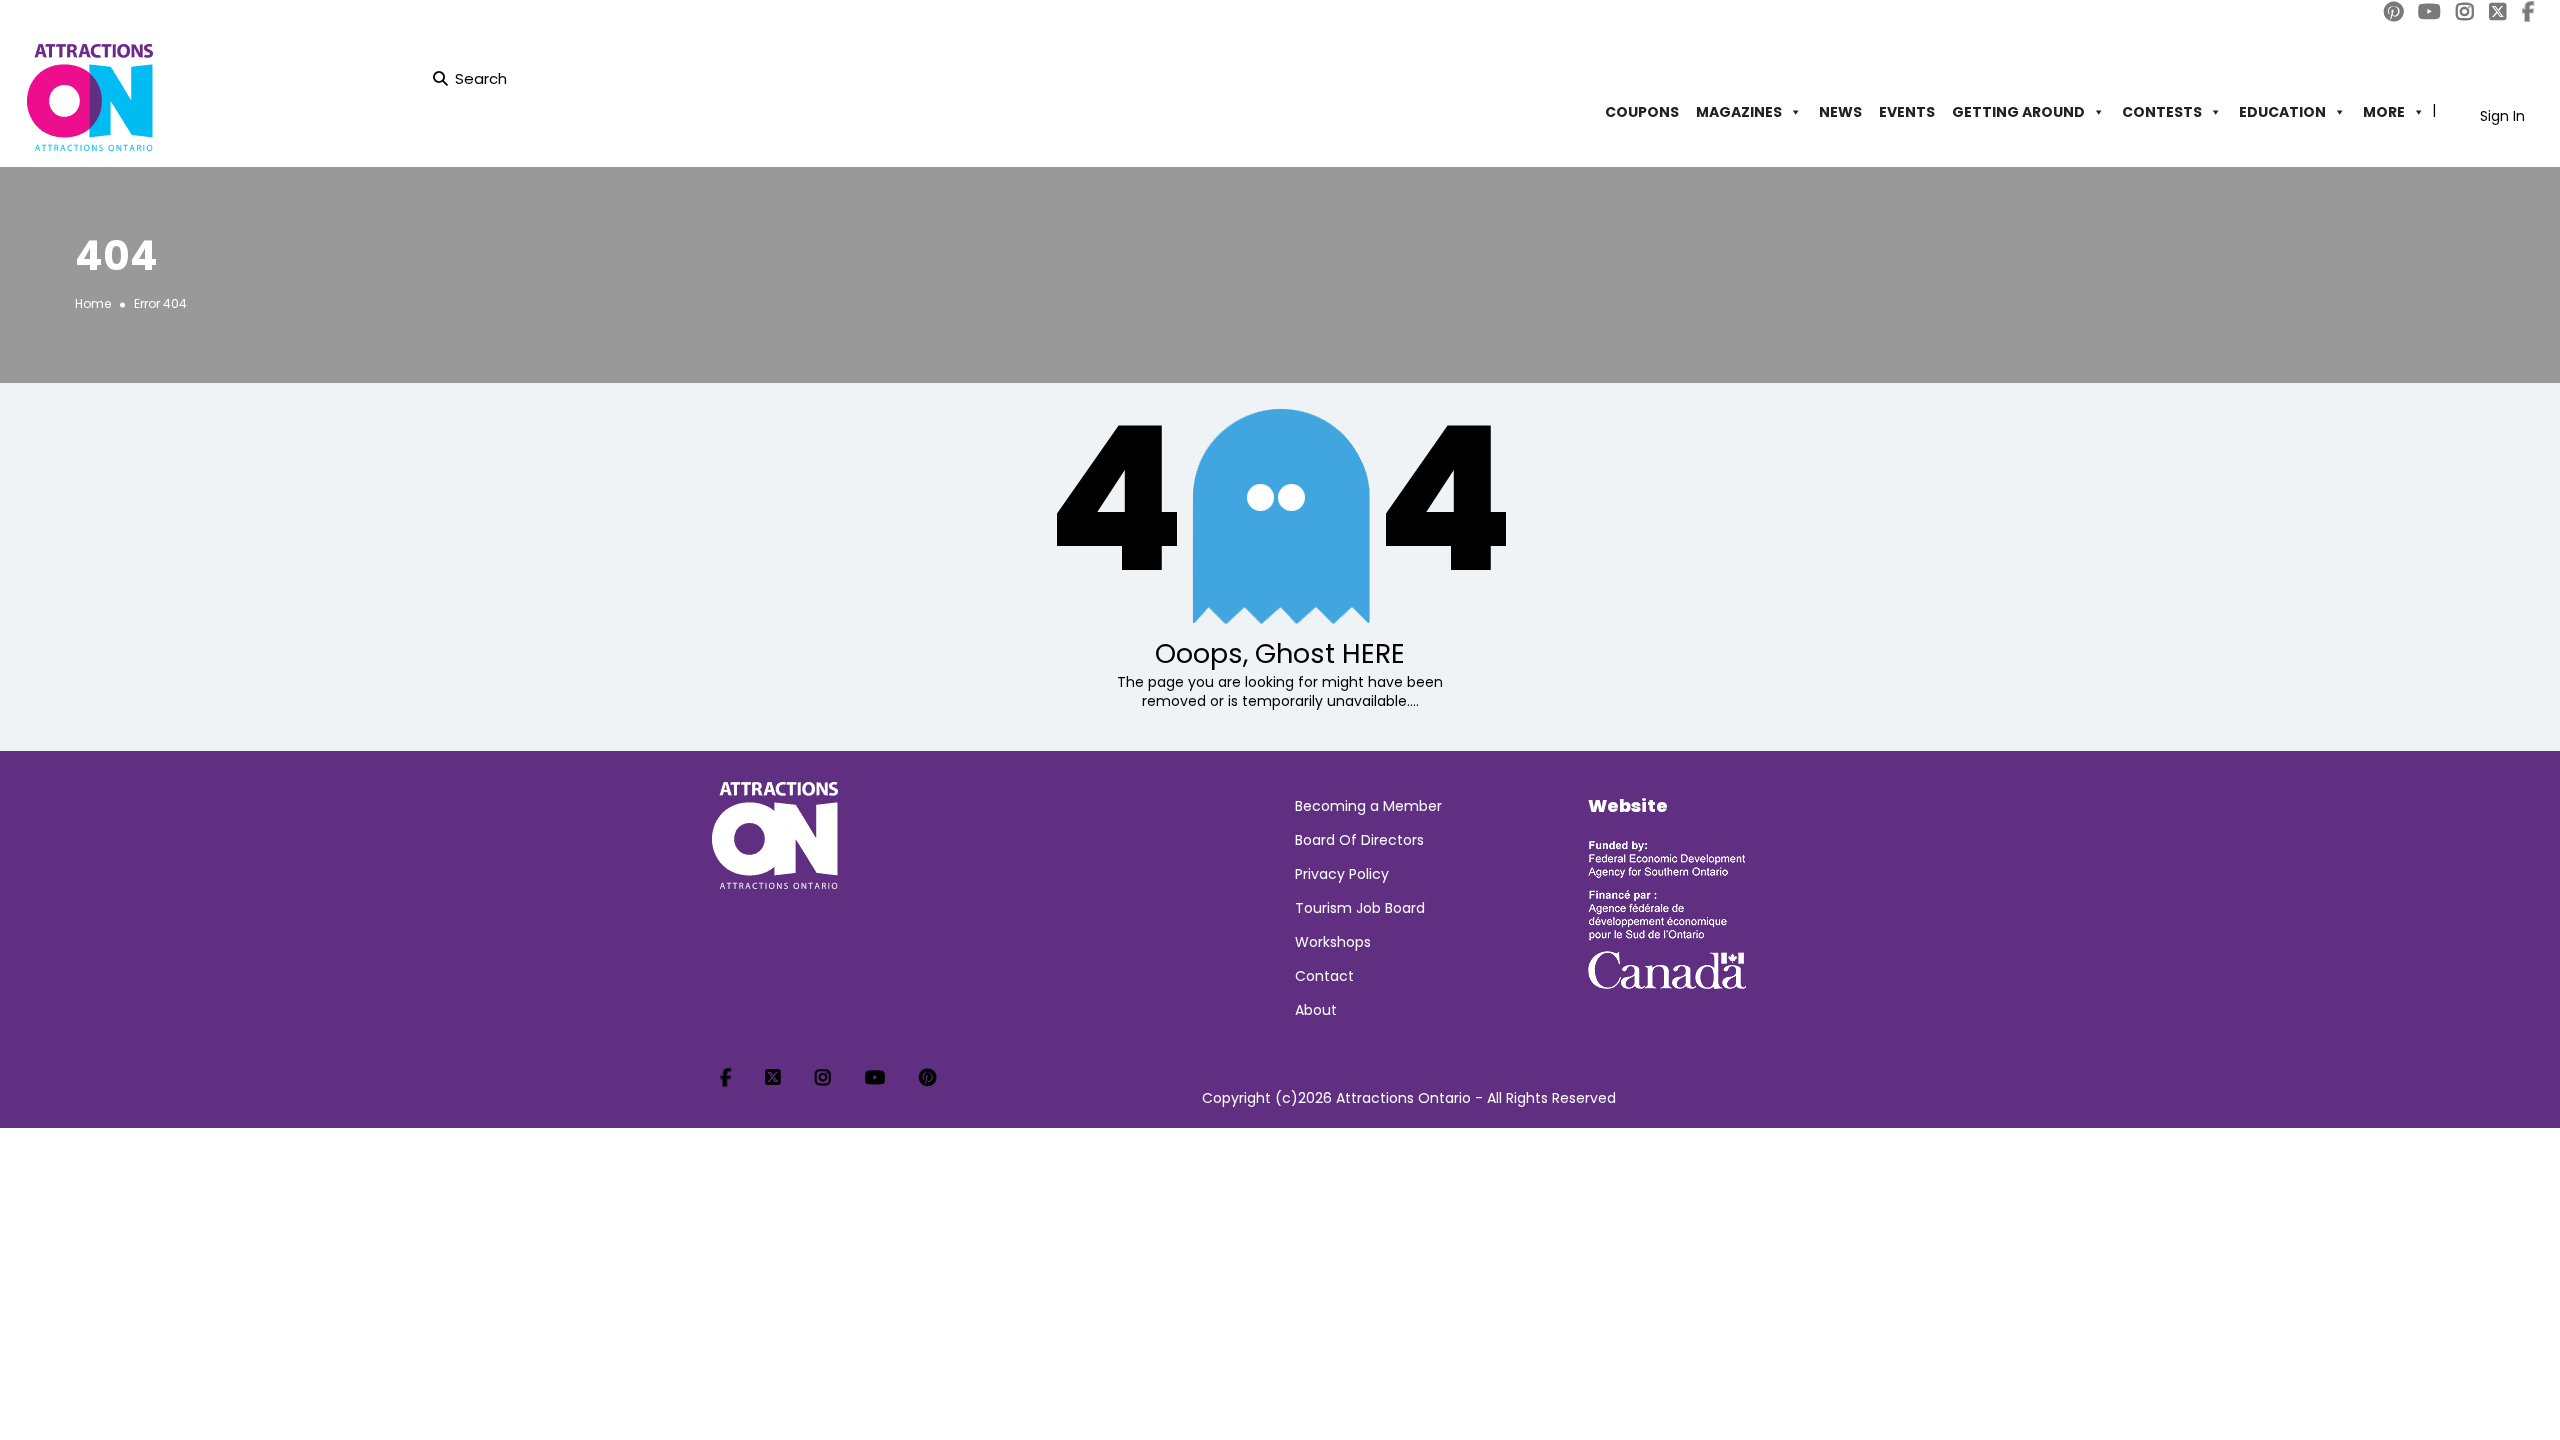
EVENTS (1907, 112)
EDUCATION (2282, 112)
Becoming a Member (1368, 806)
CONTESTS (2162, 112)
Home (93, 303)
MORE (2384, 112)
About (1316, 1010)
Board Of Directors (1359, 840)
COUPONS (1642, 112)
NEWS (1840, 112)
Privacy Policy (1342, 874)
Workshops (1333, 942)
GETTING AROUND (2018, 112)
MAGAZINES (1739, 112)
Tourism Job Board (1360, 908)
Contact (1324, 976)
